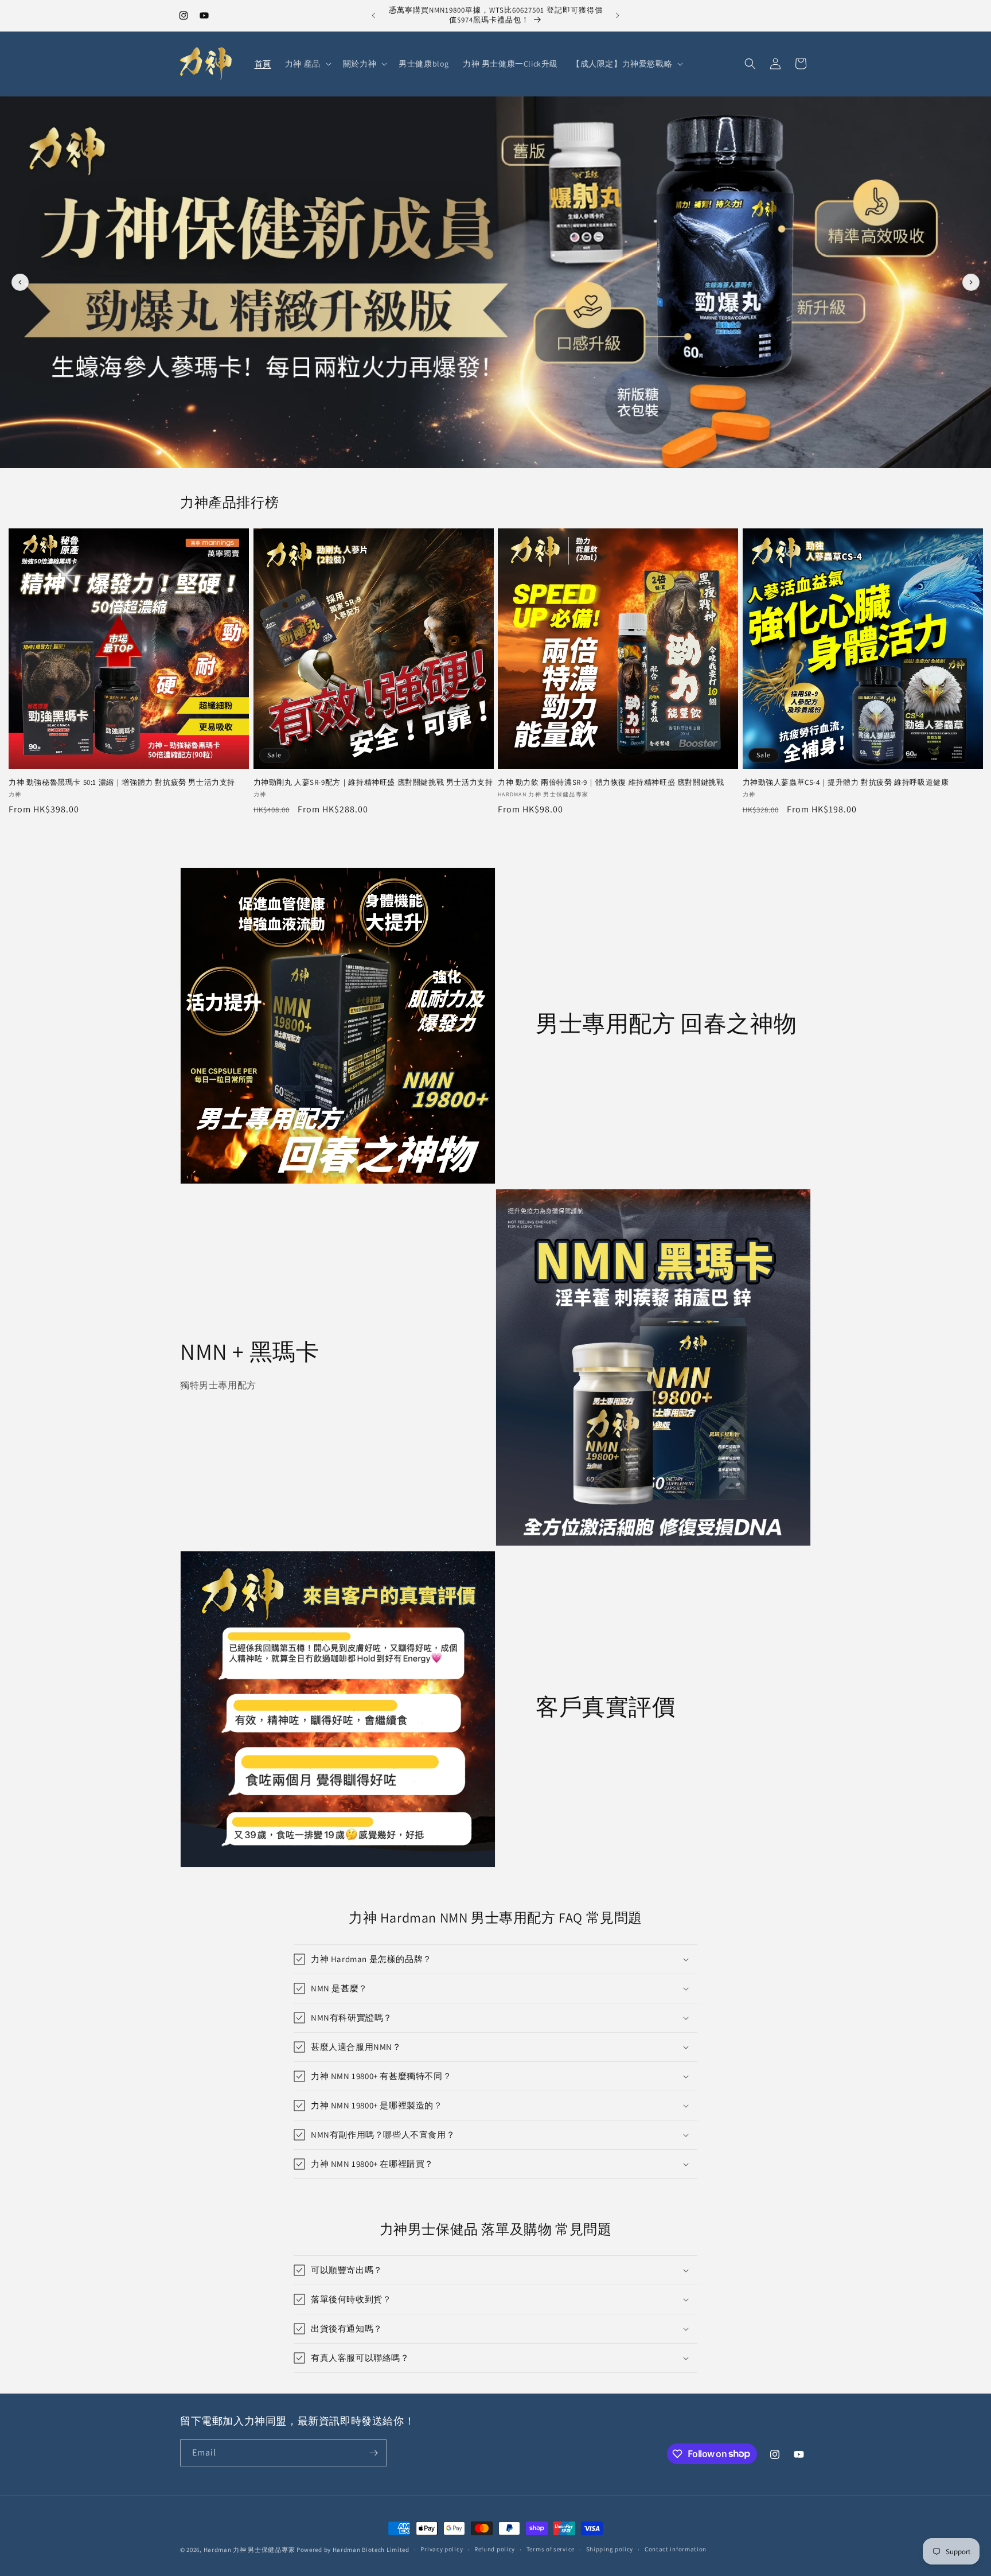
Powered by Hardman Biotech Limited (353, 2550)
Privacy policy (442, 2549)
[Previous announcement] (373, 15)
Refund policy (495, 2549)
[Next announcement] (618, 15)
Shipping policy (610, 2549)
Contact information (676, 2549)
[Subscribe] (373, 2453)
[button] (307, 64)
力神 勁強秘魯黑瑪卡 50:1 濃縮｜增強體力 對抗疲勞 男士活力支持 (122, 783)
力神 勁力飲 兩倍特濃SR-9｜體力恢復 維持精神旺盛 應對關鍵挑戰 (611, 783)
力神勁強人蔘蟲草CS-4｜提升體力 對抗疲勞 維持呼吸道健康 (846, 783)
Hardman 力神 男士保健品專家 (249, 2550)
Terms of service (551, 2549)
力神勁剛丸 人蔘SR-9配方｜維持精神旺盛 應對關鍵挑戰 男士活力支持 (373, 783)
